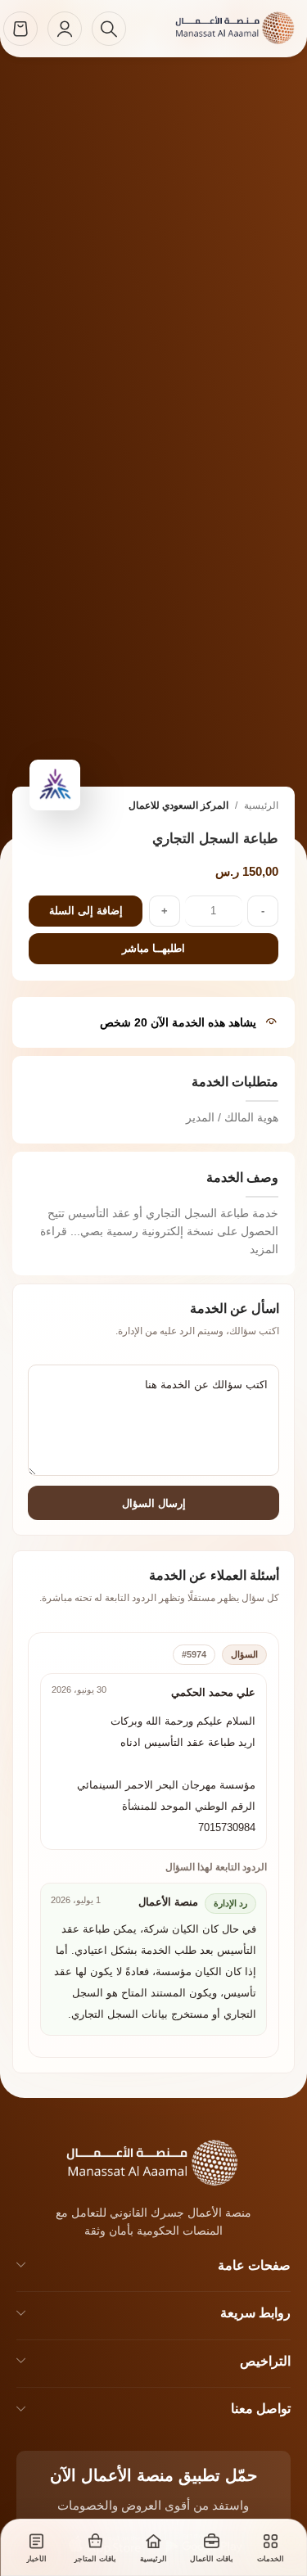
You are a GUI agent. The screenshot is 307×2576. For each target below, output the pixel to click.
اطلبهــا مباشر (153, 948)
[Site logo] (217, 27)
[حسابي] (65, 29)
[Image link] (131, 2161)
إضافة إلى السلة (86, 911)
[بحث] (109, 29)
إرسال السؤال (154, 1503)
